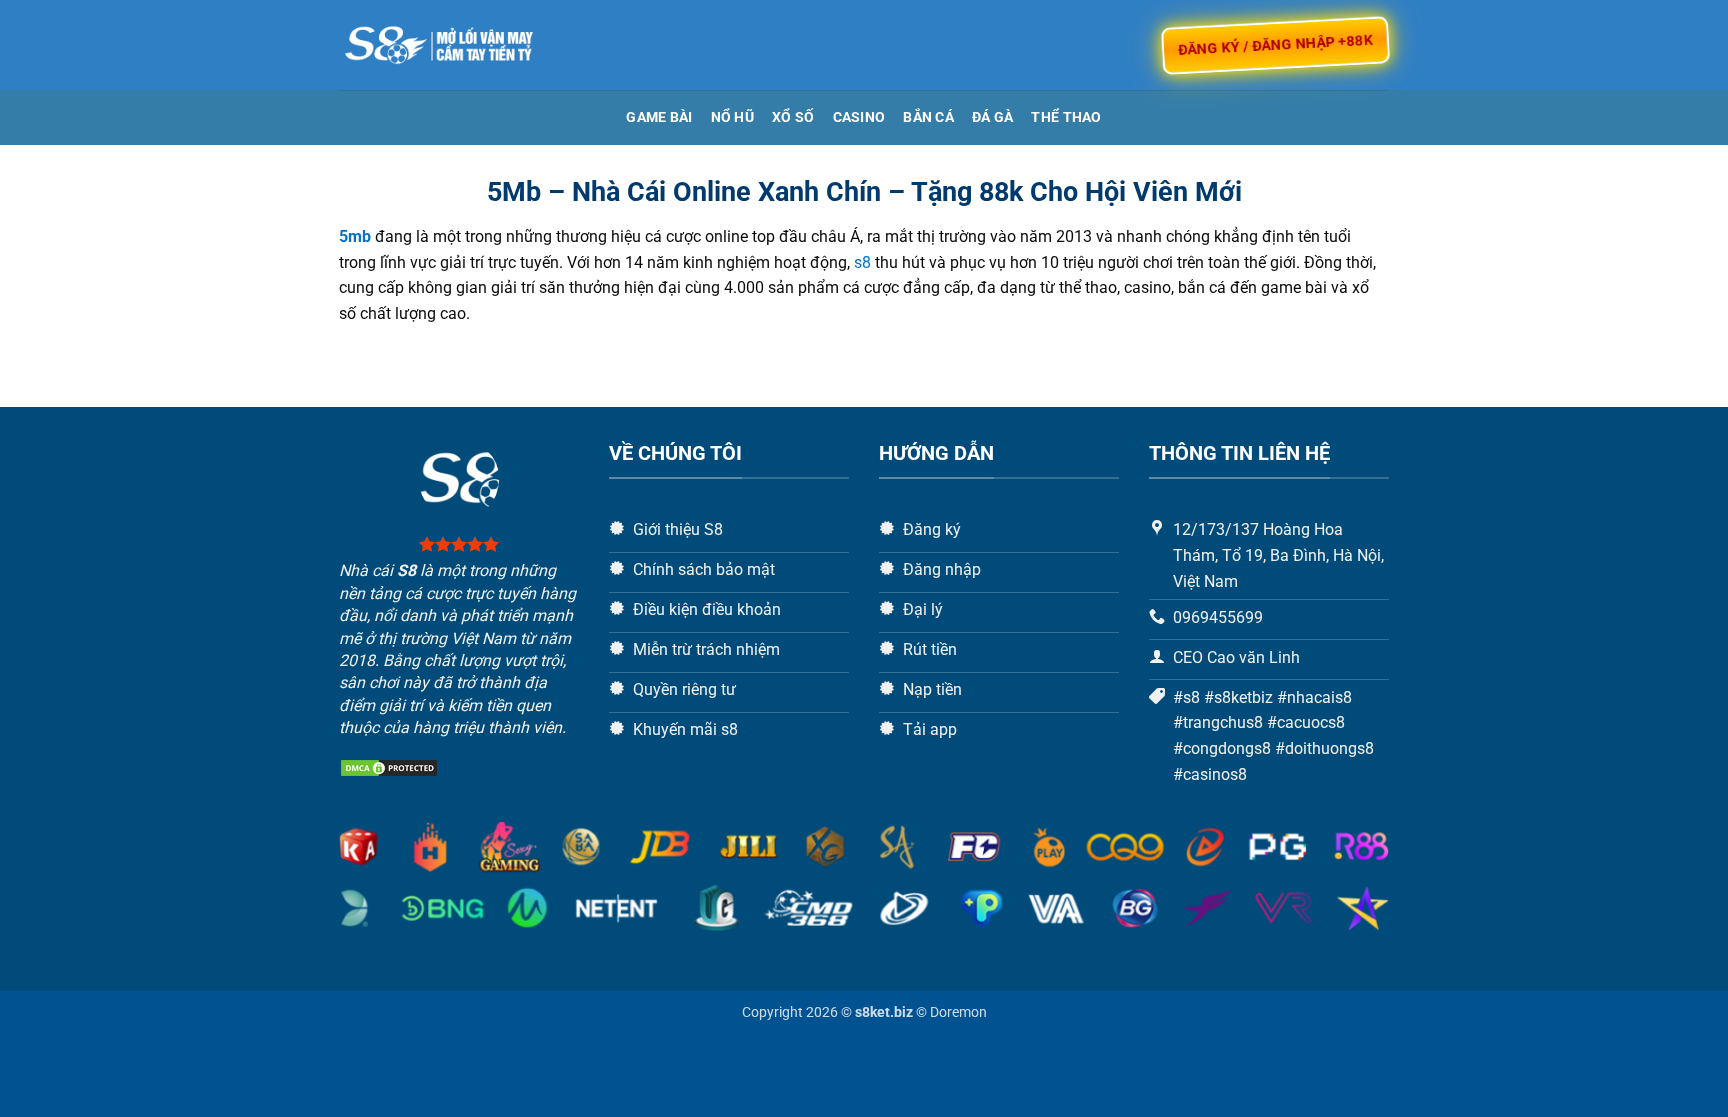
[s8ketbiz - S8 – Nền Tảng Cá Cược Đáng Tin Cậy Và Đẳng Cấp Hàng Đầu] (439, 45)
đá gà (992, 117)
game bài (659, 117)
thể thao (1066, 117)
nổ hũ (732, 117)
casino (859, 117)
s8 (862, 262)
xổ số (793, 117)
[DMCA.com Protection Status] (389, 767)
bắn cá (928, 117)
